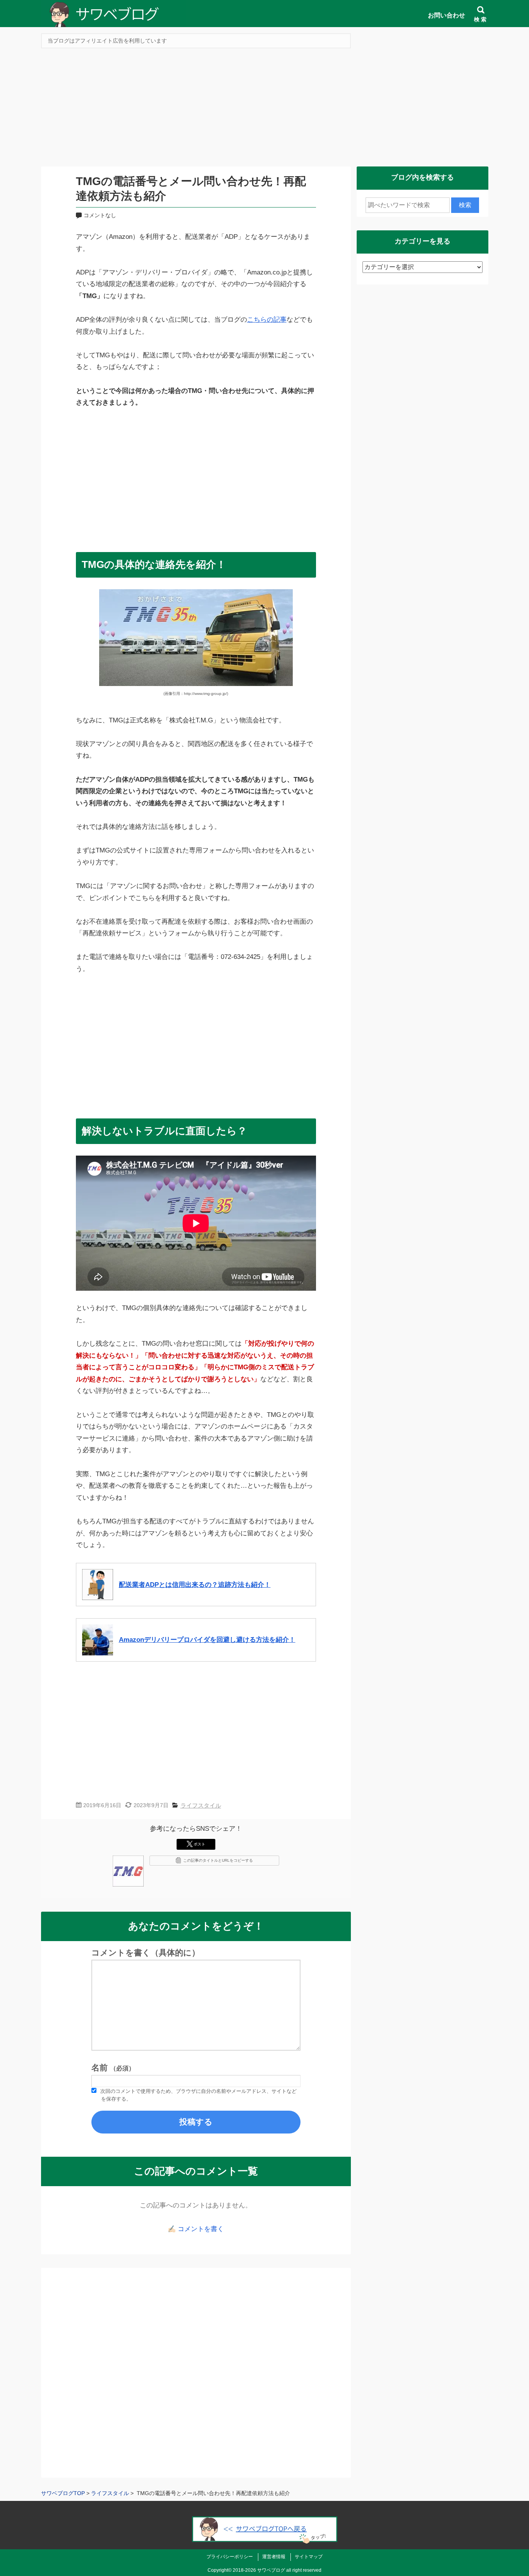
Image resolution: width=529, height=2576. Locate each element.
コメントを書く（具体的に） (146, 1953)
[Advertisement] (265, 110)
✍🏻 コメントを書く (196, 2229)
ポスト (199, 1844)
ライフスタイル (201, 1805)
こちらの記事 (267, 320)
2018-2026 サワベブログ (259, 2570)
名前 (113, 2068)
